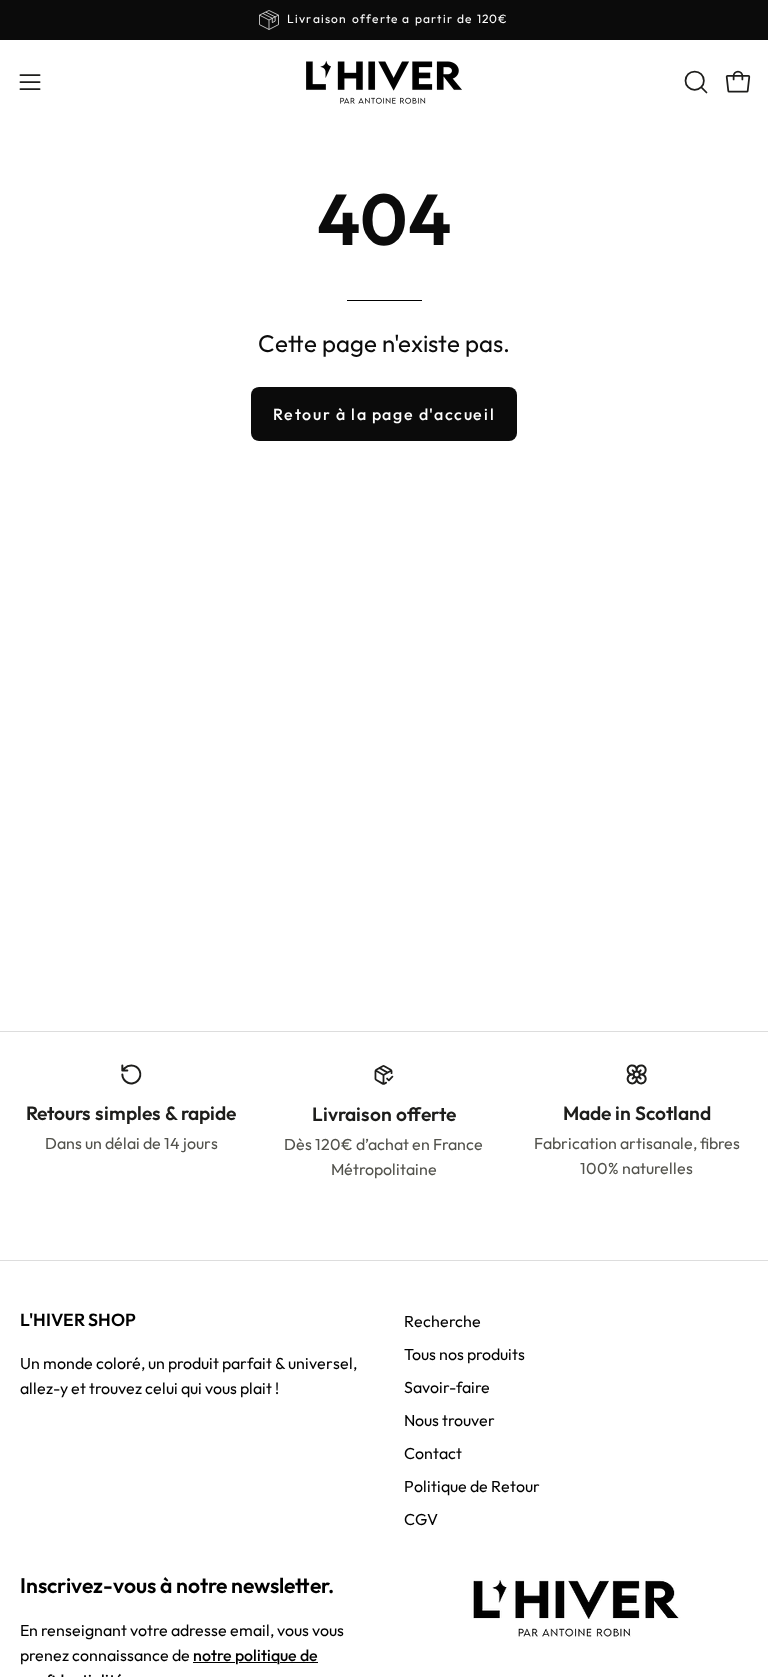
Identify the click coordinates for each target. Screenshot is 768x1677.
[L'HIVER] (384, 82)
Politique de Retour (472, 1486)
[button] (694, 82)
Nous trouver (449, 1420)
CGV (421, 1519)
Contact (433, 1453)
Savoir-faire (447, 1387)
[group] (384, 20)
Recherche (442, 1321)
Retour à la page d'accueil (384, 414)
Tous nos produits (464, 1354)
